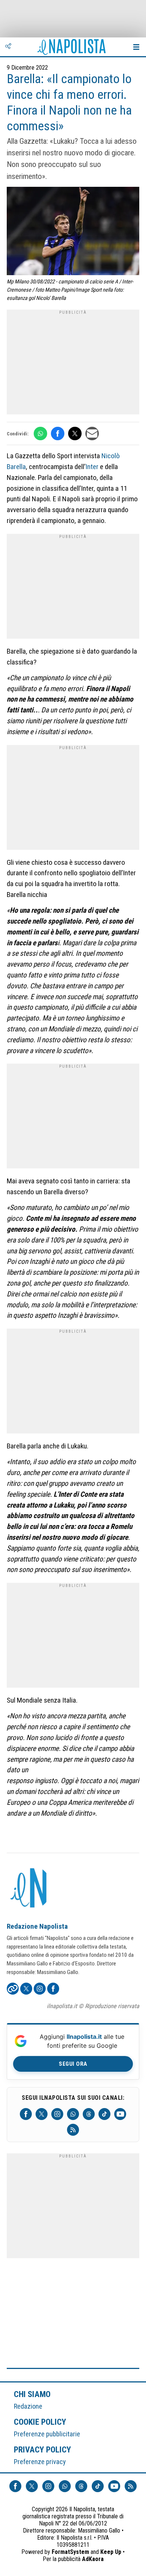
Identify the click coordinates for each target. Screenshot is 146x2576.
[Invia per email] (92, 434)
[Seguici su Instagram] (57, 2114)
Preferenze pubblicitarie (47, 2434)
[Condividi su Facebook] (58, 434)
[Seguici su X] (42, 2114)
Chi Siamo (32, 2394)
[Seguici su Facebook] (26, 2114)
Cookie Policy (40, 2422)
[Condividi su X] (75, 434)
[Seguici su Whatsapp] (73, 2114)
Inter (92, 467)
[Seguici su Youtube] (120, 2114)
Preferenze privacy (40, 2462)
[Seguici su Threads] (89, 2114)
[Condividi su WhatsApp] (40, 434)
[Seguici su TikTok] (104, 2114)
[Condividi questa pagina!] (8, 47)
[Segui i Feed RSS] (73, 2130)
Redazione (28, 2406)
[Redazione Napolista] (29, 1889)
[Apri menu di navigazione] (136, 47)
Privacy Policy (43, 2449)
